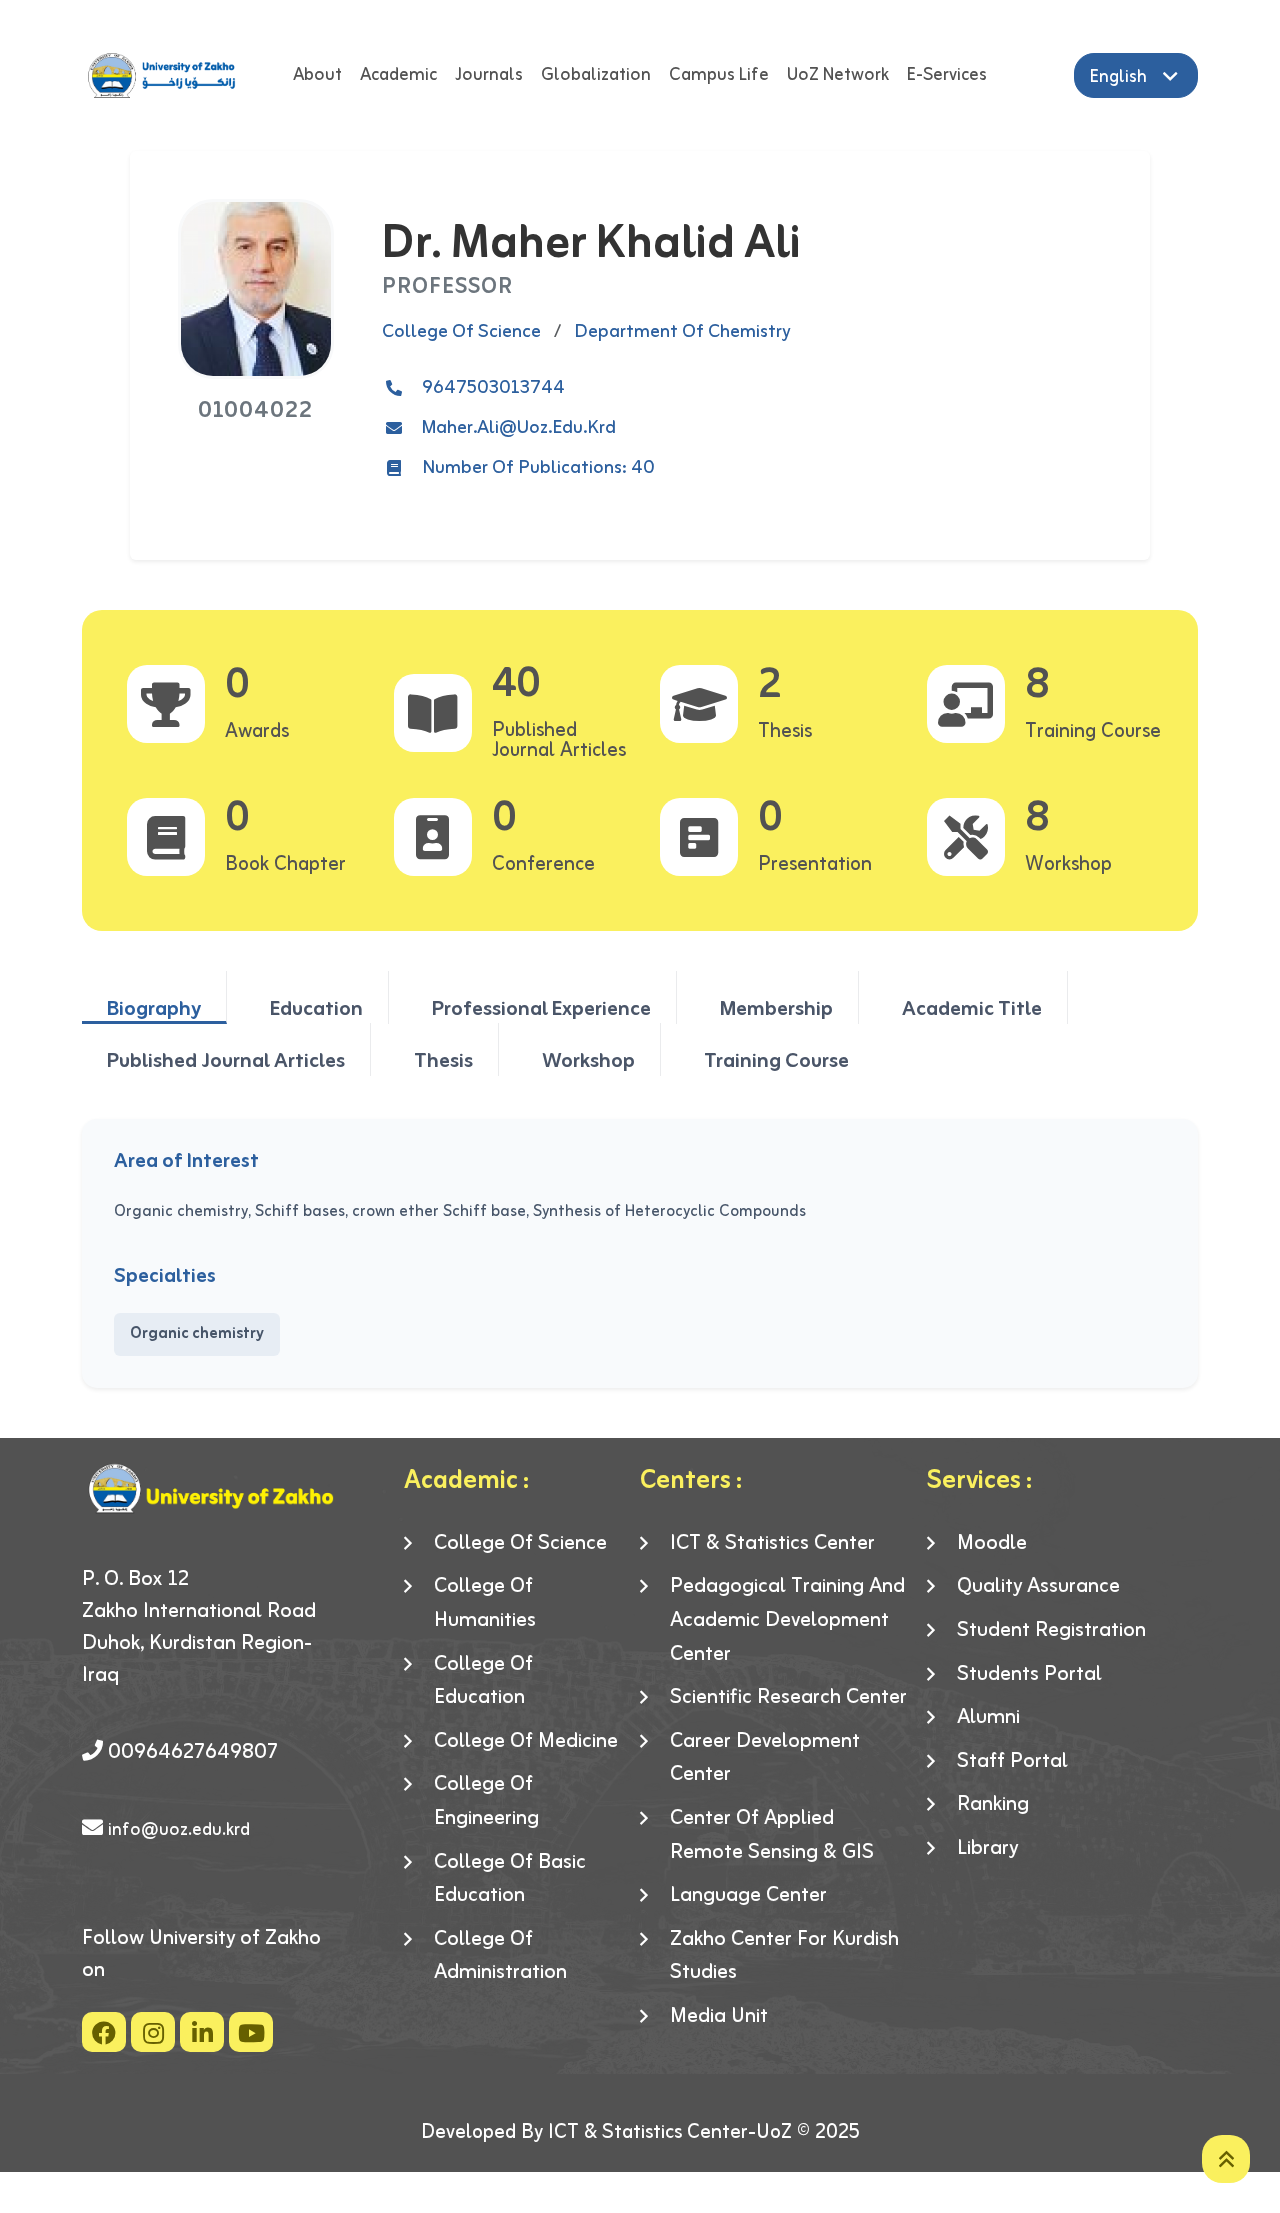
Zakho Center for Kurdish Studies (784, 1956)
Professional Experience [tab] (541, 1008)
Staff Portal (1012, 1762)
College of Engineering (486, 1801)
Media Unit (719, 2017)
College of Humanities (485, 1603)
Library (987, 1849)
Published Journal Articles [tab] (226, 1060)
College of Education (483, 1681)
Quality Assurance (1038, 1587)
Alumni (988, 1718)
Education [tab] (316, 1008)
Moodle (992, 1544)
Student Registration (1051, 1631)
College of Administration (500, 1956)
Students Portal (1029, 1675)
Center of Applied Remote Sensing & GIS (772, 1835)
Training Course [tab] (776, 1060)
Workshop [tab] (588, 1060)
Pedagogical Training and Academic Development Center (787, 1620)
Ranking (993, 1805)
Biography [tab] (154, 1008)
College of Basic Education (510, 1879)
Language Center (748, 1896)
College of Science (520, 1544)
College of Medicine (526, 1742)
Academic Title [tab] (972, 1008)
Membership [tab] (776, 1008)
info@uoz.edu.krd (179, 1830)
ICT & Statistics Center (772, 1544)
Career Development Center (765, 1758)
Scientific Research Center (788, 1698)
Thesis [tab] (443, 1060)
